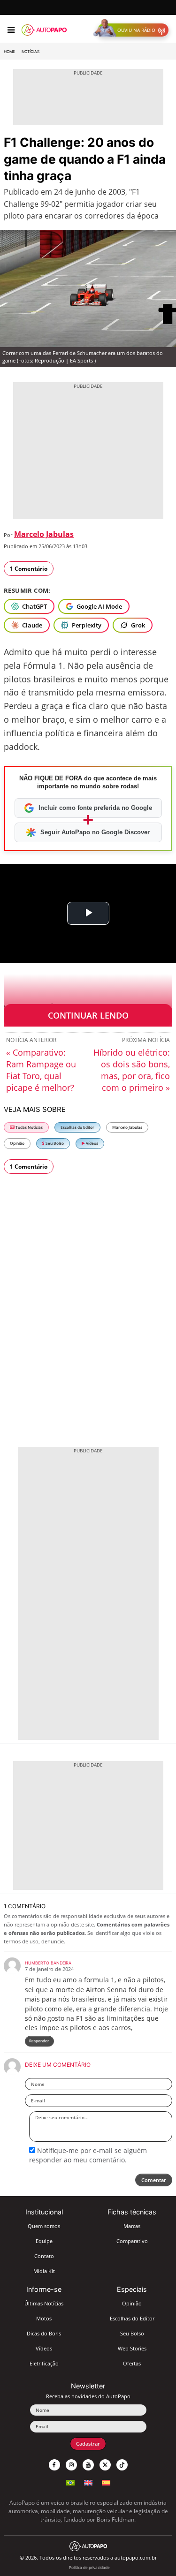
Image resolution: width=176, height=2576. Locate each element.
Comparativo (132, 2241)
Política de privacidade (89, 2567)
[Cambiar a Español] (106, 2482)
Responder (39, 2041)
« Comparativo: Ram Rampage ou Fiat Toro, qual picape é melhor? (41, 1070)
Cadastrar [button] (88, 2444)
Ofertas (132, 2363)
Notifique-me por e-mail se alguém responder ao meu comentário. (88, 2155)
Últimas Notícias (44, 2303)
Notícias (31, 52)
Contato (44, 2256)
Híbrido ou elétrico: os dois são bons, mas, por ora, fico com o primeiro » (132, 1070)
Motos (44, 2318)
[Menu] (11, 30)
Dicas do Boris (44, 2333)
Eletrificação (44, 2363)
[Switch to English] (88, 2482)
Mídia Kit (44, 2271)
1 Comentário (29, 569)
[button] (133, 30)
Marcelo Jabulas (44, 534)
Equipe (44, 2241)
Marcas (132, 2226)
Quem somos (44, 2226)
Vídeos (92, 1143)
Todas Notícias (29, 1127)
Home (9, 52)
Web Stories (132, 2348)
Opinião (17, 1143)
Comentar (154, 2180)
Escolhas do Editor (77, 1127)
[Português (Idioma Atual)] (70, 2482)
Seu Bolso (54, 1143)
